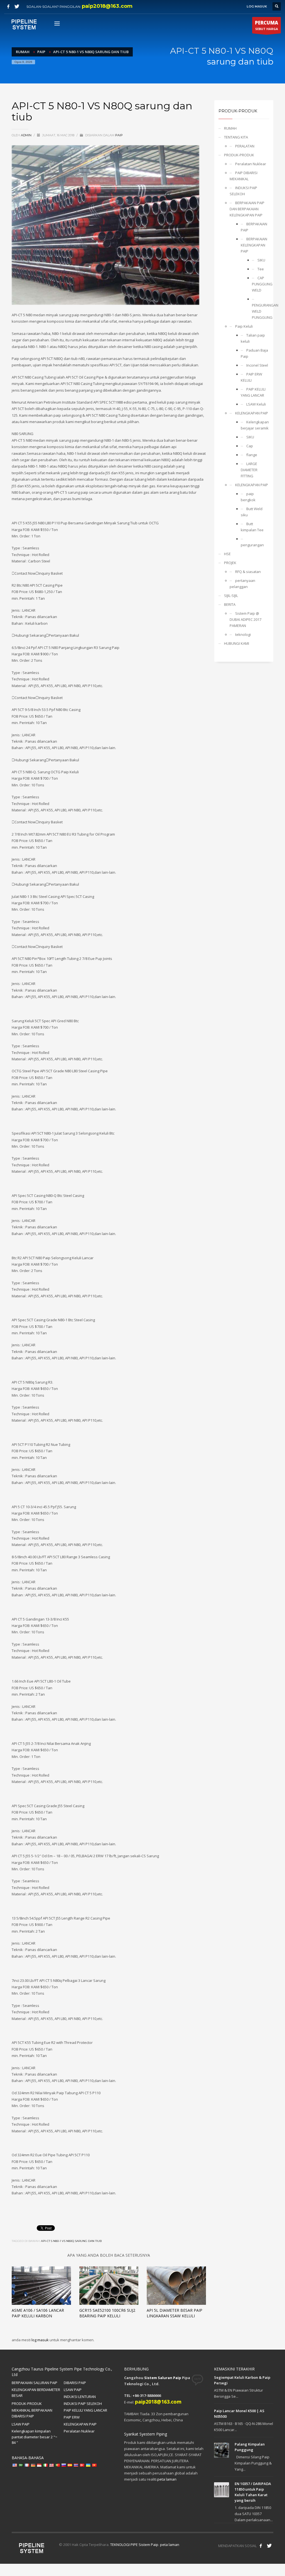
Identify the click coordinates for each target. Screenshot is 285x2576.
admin (27, 135)
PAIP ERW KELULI (251, 377)
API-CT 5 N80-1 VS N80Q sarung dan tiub (71, 2241)
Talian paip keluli (253, 338)
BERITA (230, 604)
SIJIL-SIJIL (231, 596)
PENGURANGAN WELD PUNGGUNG (261, 311)
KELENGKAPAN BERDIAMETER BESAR (36, 2393)
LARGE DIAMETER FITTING (249, 470)
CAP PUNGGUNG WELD (261, 284)
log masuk (40, 2340)
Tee (261, 269)
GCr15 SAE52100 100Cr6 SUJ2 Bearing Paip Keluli (107, 2313)
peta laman (167, 2479)
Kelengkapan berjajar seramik (255, 425)
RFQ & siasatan (248, 572)
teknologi (243, 634)
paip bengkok (248, 497)
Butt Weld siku (252, 512)
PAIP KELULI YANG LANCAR (253, 392)
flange (252, 455)
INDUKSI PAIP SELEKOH (243, 191)
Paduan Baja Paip (254, 353)
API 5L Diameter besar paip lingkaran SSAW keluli (175, 2313)
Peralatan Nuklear (251, 164)
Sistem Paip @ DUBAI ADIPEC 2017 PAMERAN (245, 619)
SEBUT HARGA (266, 25)
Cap (250, 446)
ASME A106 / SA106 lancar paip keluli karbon (38, 2313)
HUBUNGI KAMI (237, 643)
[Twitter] (17, 6)
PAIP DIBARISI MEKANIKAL (244, 176)
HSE (227, 554)
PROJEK (230, 563)
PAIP (119, 135)
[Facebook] (8, 6)
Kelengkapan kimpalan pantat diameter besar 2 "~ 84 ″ (35, 2437)
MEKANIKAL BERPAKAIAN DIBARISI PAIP (32, 2413)
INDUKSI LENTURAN (80, 2397)
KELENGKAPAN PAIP (252, 413)
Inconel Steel (257, 365)
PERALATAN (245, 146)
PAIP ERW (72, 2417)
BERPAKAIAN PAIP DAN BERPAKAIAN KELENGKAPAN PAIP (247, 209)
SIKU (261, 260)
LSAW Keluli (256, 404)
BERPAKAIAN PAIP (254, 227)
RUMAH (230, 128)
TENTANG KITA (236, 137)
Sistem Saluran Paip (163, 2378)
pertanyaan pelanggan (242, 584)
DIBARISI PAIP (75, 2383)
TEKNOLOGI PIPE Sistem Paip (134, 2545)
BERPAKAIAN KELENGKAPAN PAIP (254, 245)
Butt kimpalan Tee (252, 527)
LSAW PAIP (73, 2390)
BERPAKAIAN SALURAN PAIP (35, 2383)
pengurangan (252, 545)
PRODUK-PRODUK (239, 155)
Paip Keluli (244, 326)
